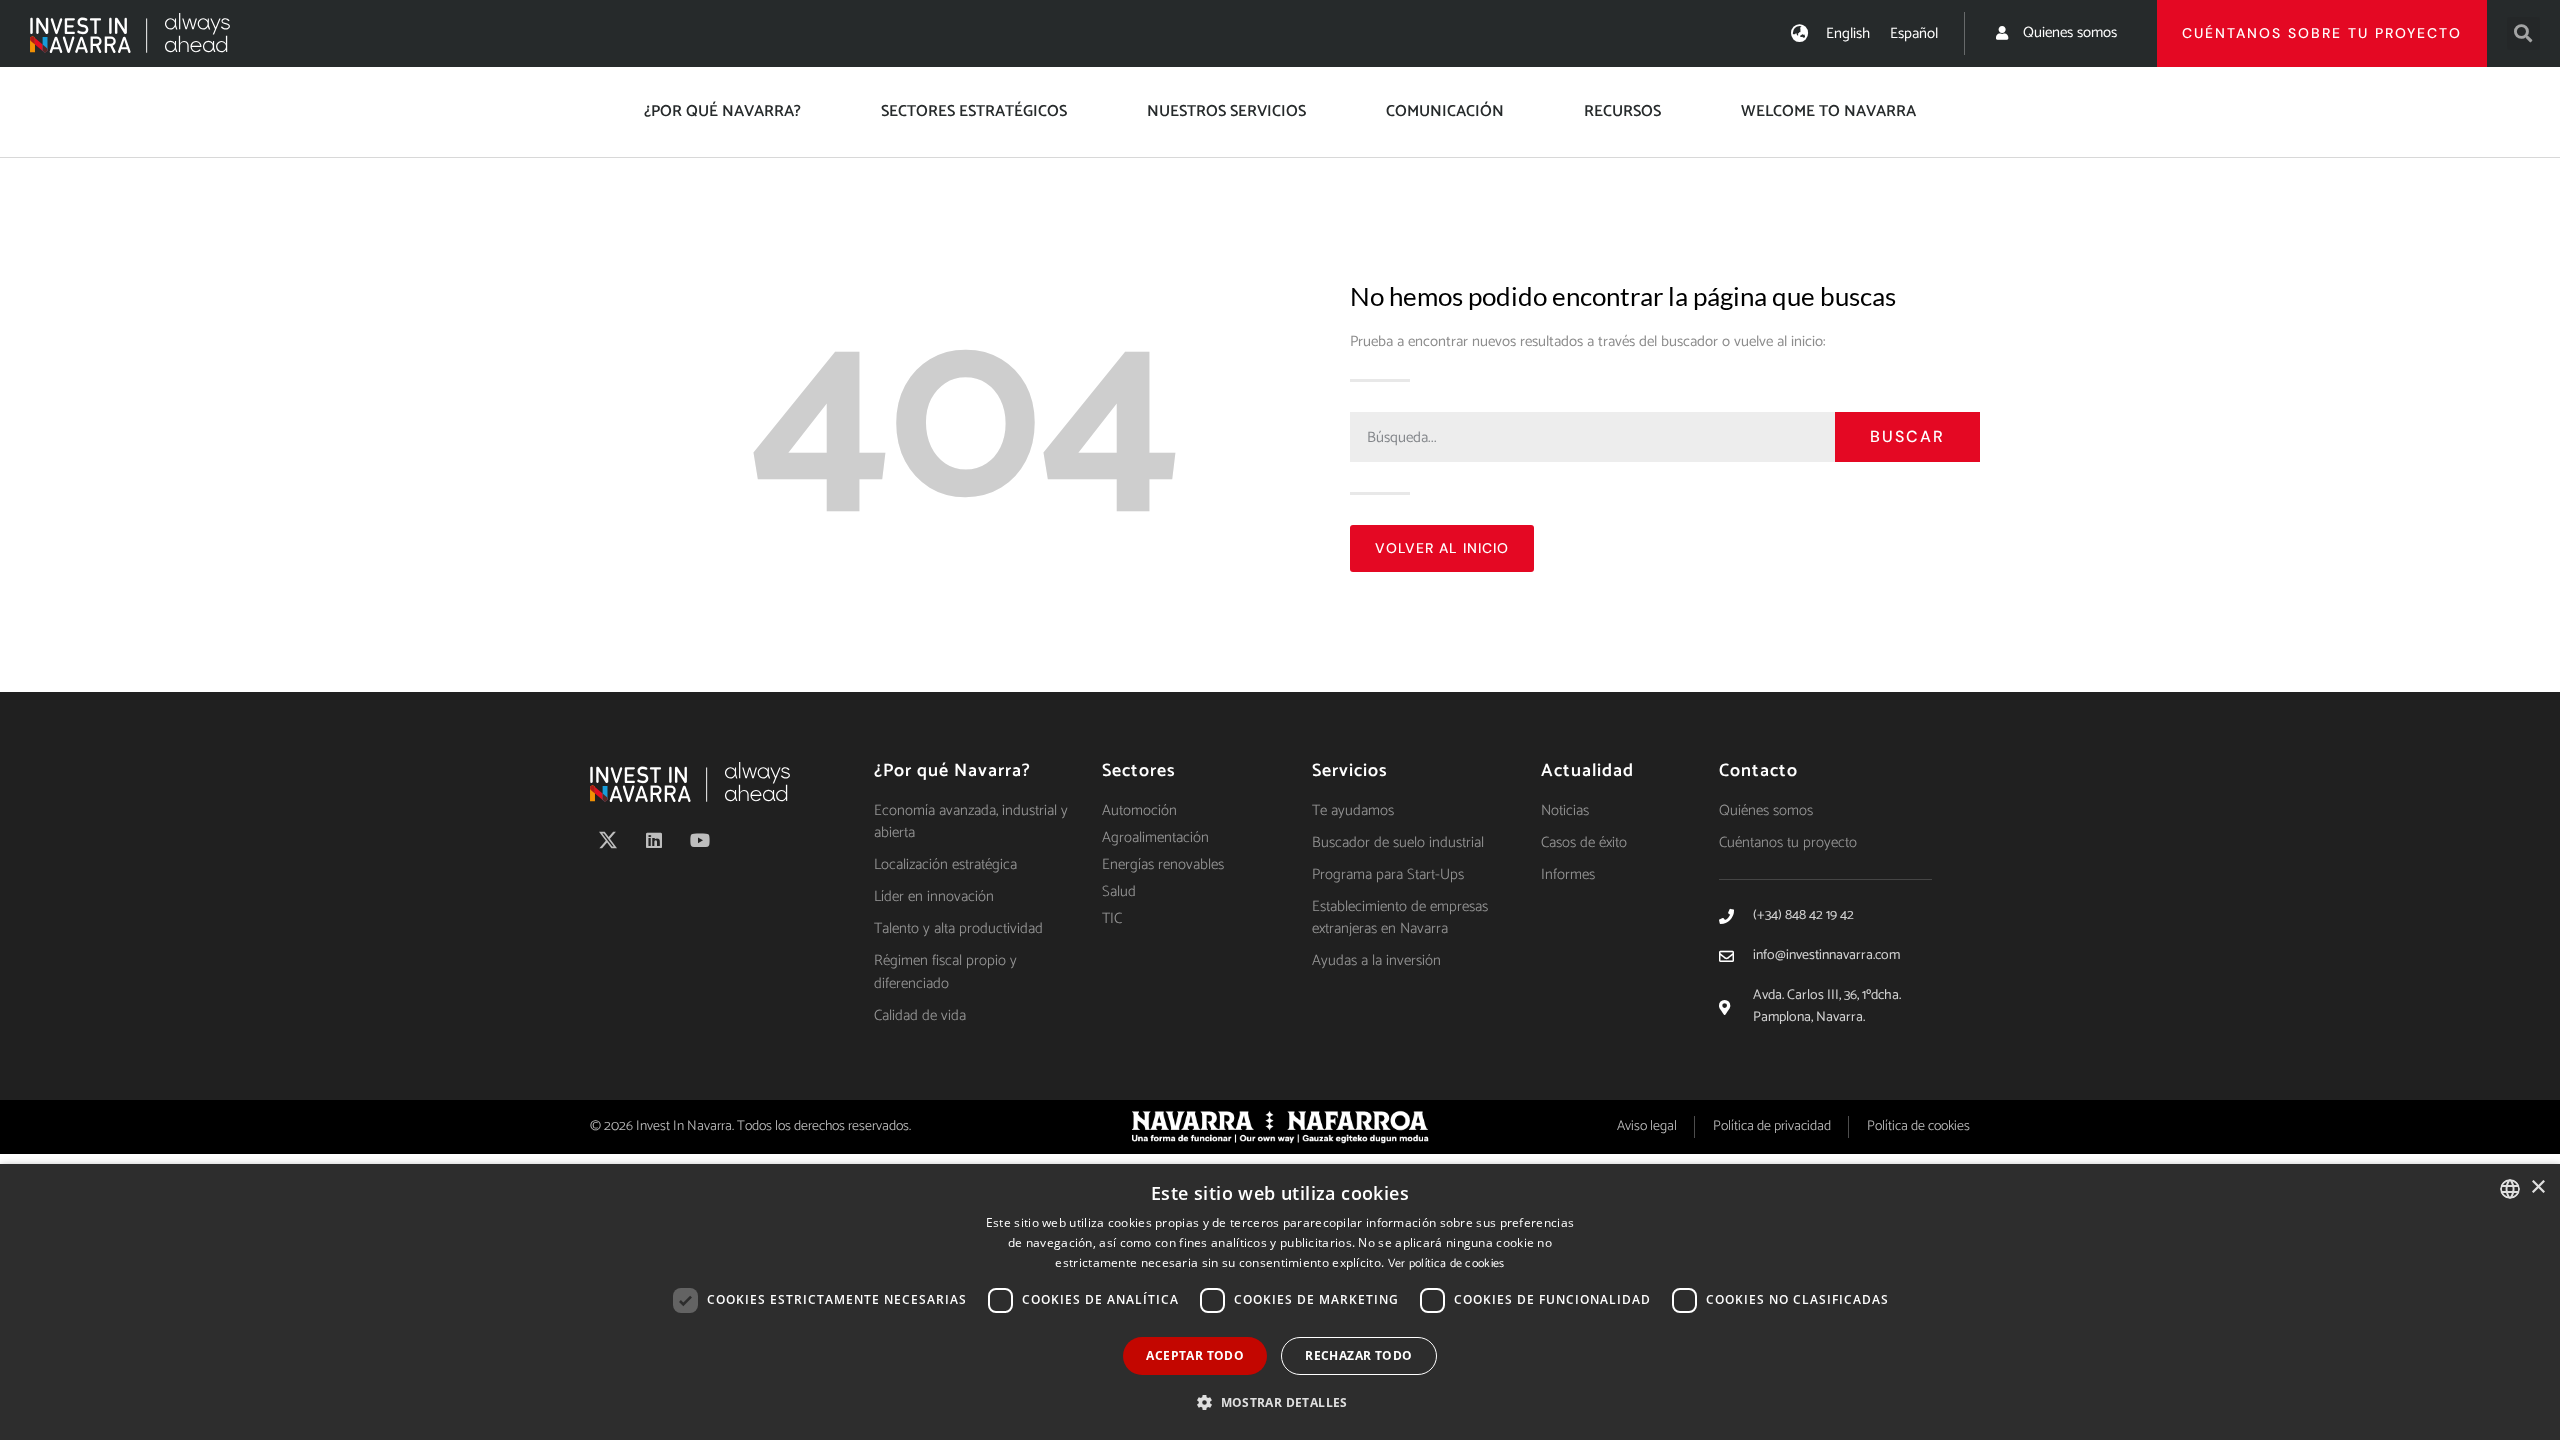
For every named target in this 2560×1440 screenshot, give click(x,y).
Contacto (1758, 771)
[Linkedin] (654, 840)
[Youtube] (700, 840)
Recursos (1622, 111)
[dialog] (1280, 1302)
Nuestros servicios (1226, 111)
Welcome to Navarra (1828, 111)
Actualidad (1587, 771)
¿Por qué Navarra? (722, 111)
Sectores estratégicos (974, 111)
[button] (2523, 33)
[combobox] (2510, 1189)
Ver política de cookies (1446, 1263)
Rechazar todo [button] (1358, 1355)
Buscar (1907, 436)
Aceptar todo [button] (1195, 1355)
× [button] (2537, 1187)
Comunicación (1445, 111)
